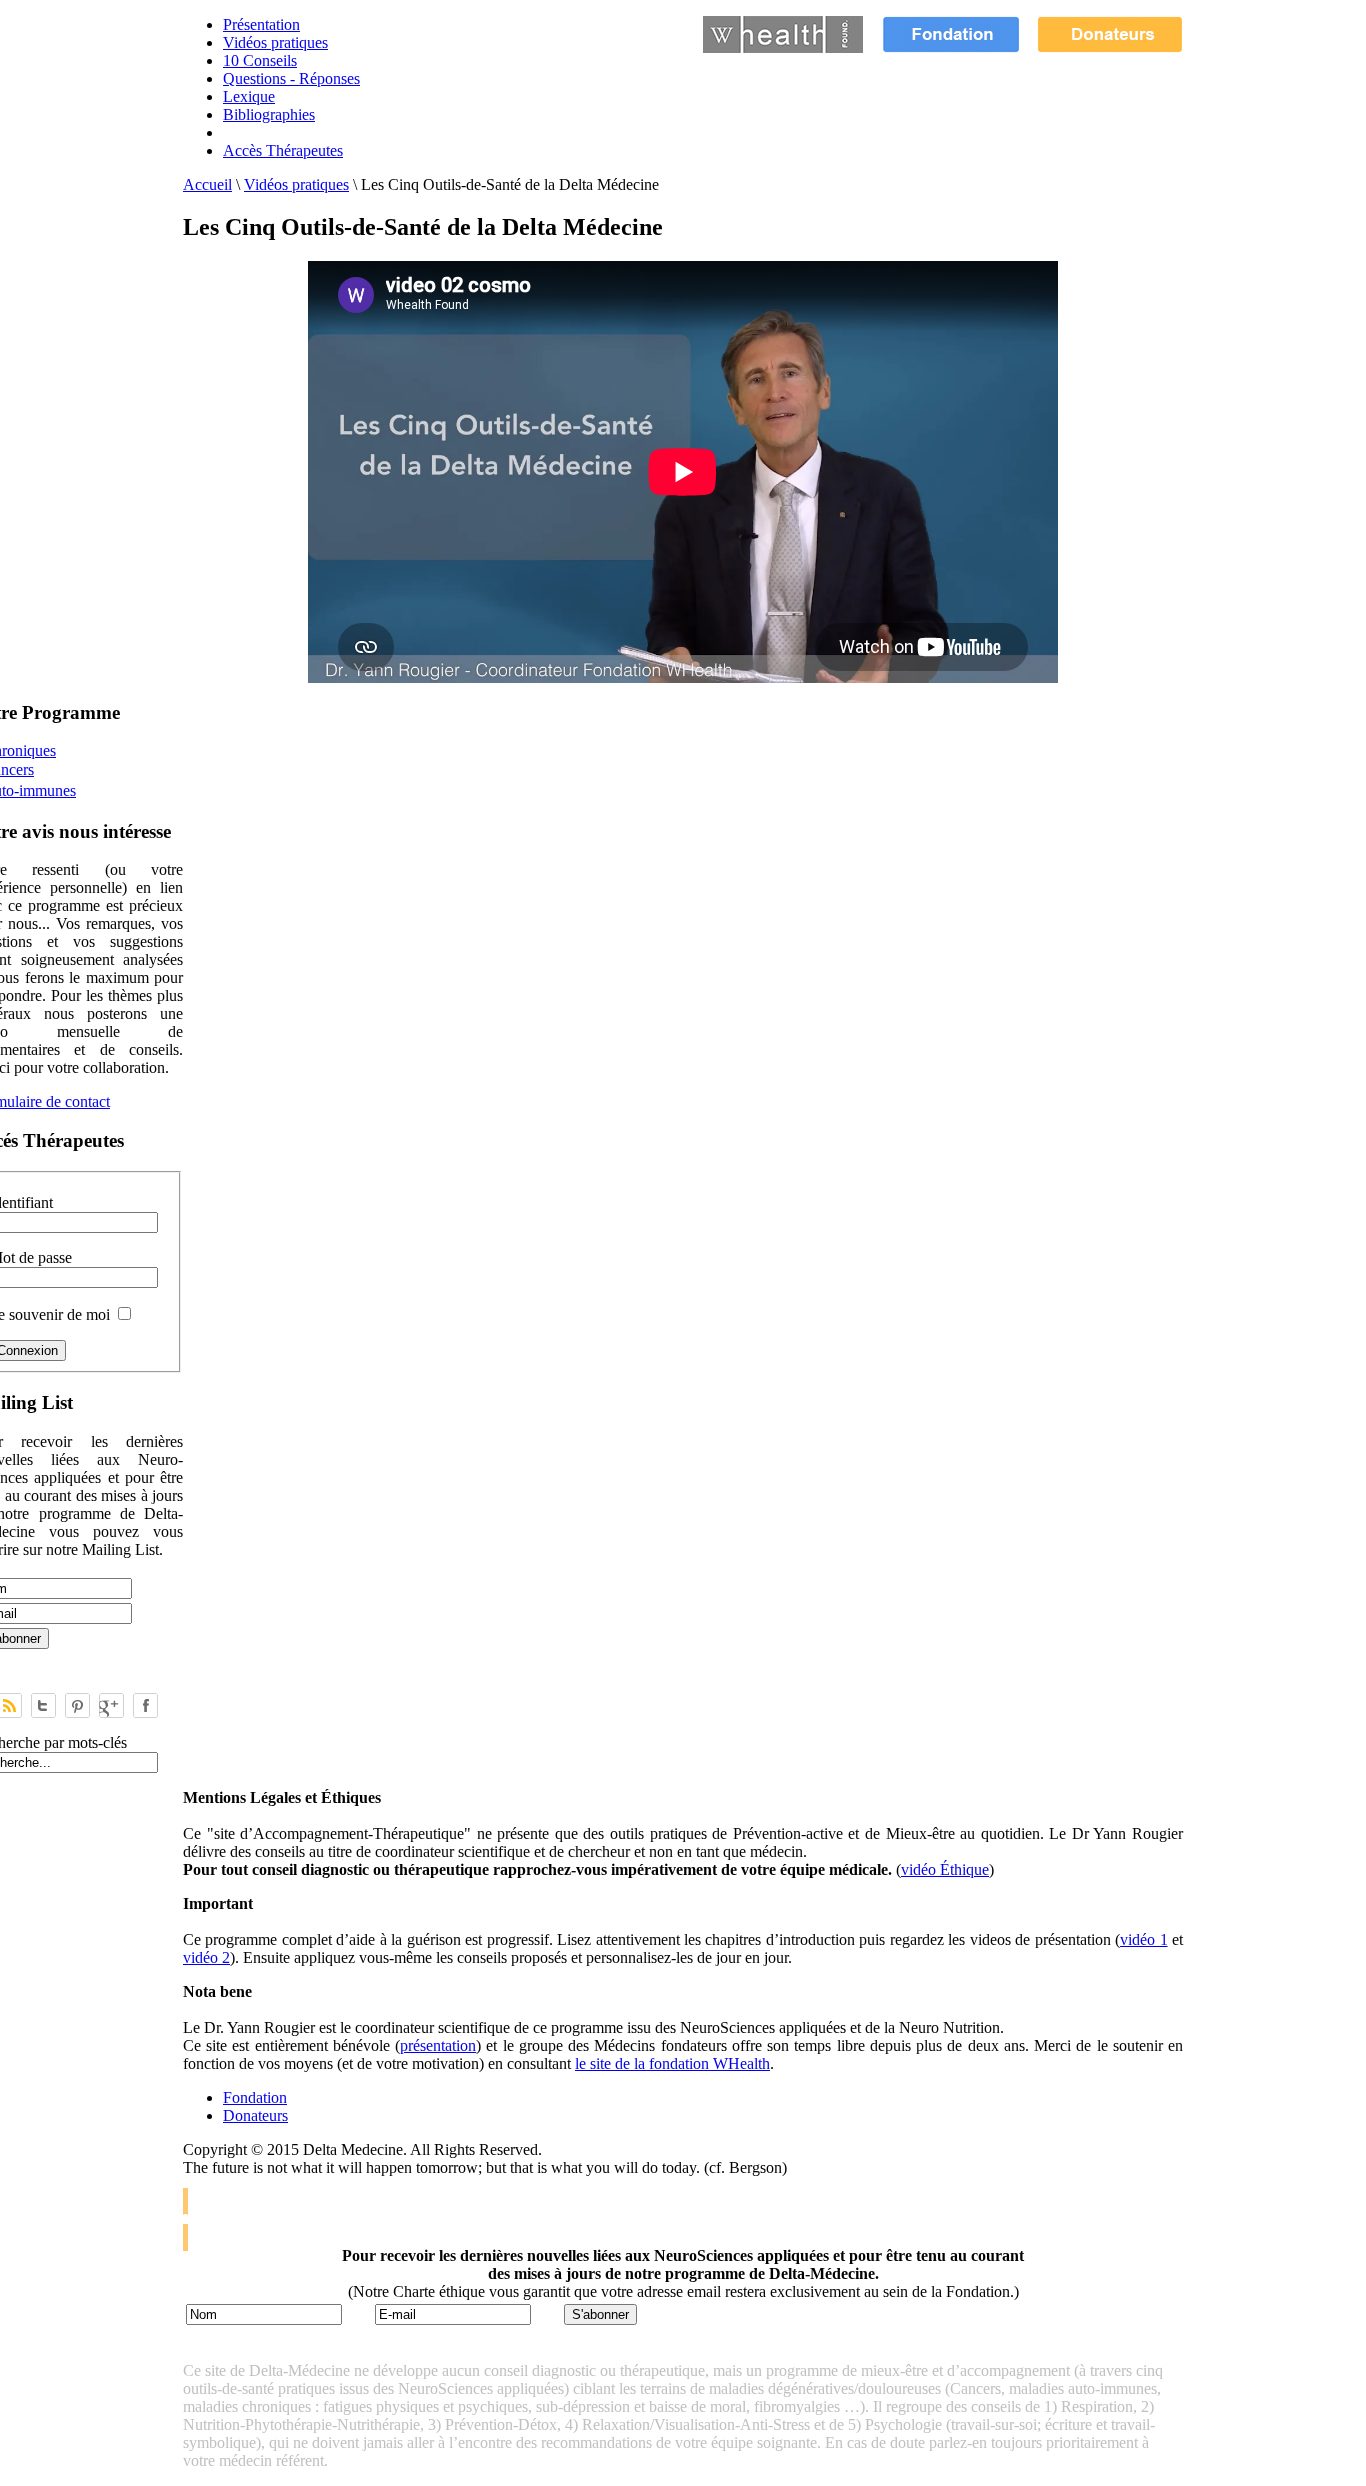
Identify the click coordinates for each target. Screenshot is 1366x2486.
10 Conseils (260, 60)
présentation (438, 2045)
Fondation (255, 2097)
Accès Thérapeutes (283, 150)
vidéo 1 (1143, 1939)
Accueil (207, 184)
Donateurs (255, 2115)
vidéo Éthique (945, 1869)
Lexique (249, 96)
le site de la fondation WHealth (672, 2063)
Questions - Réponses (291, 78)
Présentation (261, 24)
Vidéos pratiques (275, 42)
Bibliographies (269, 114)
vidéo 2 (206, 1957)
